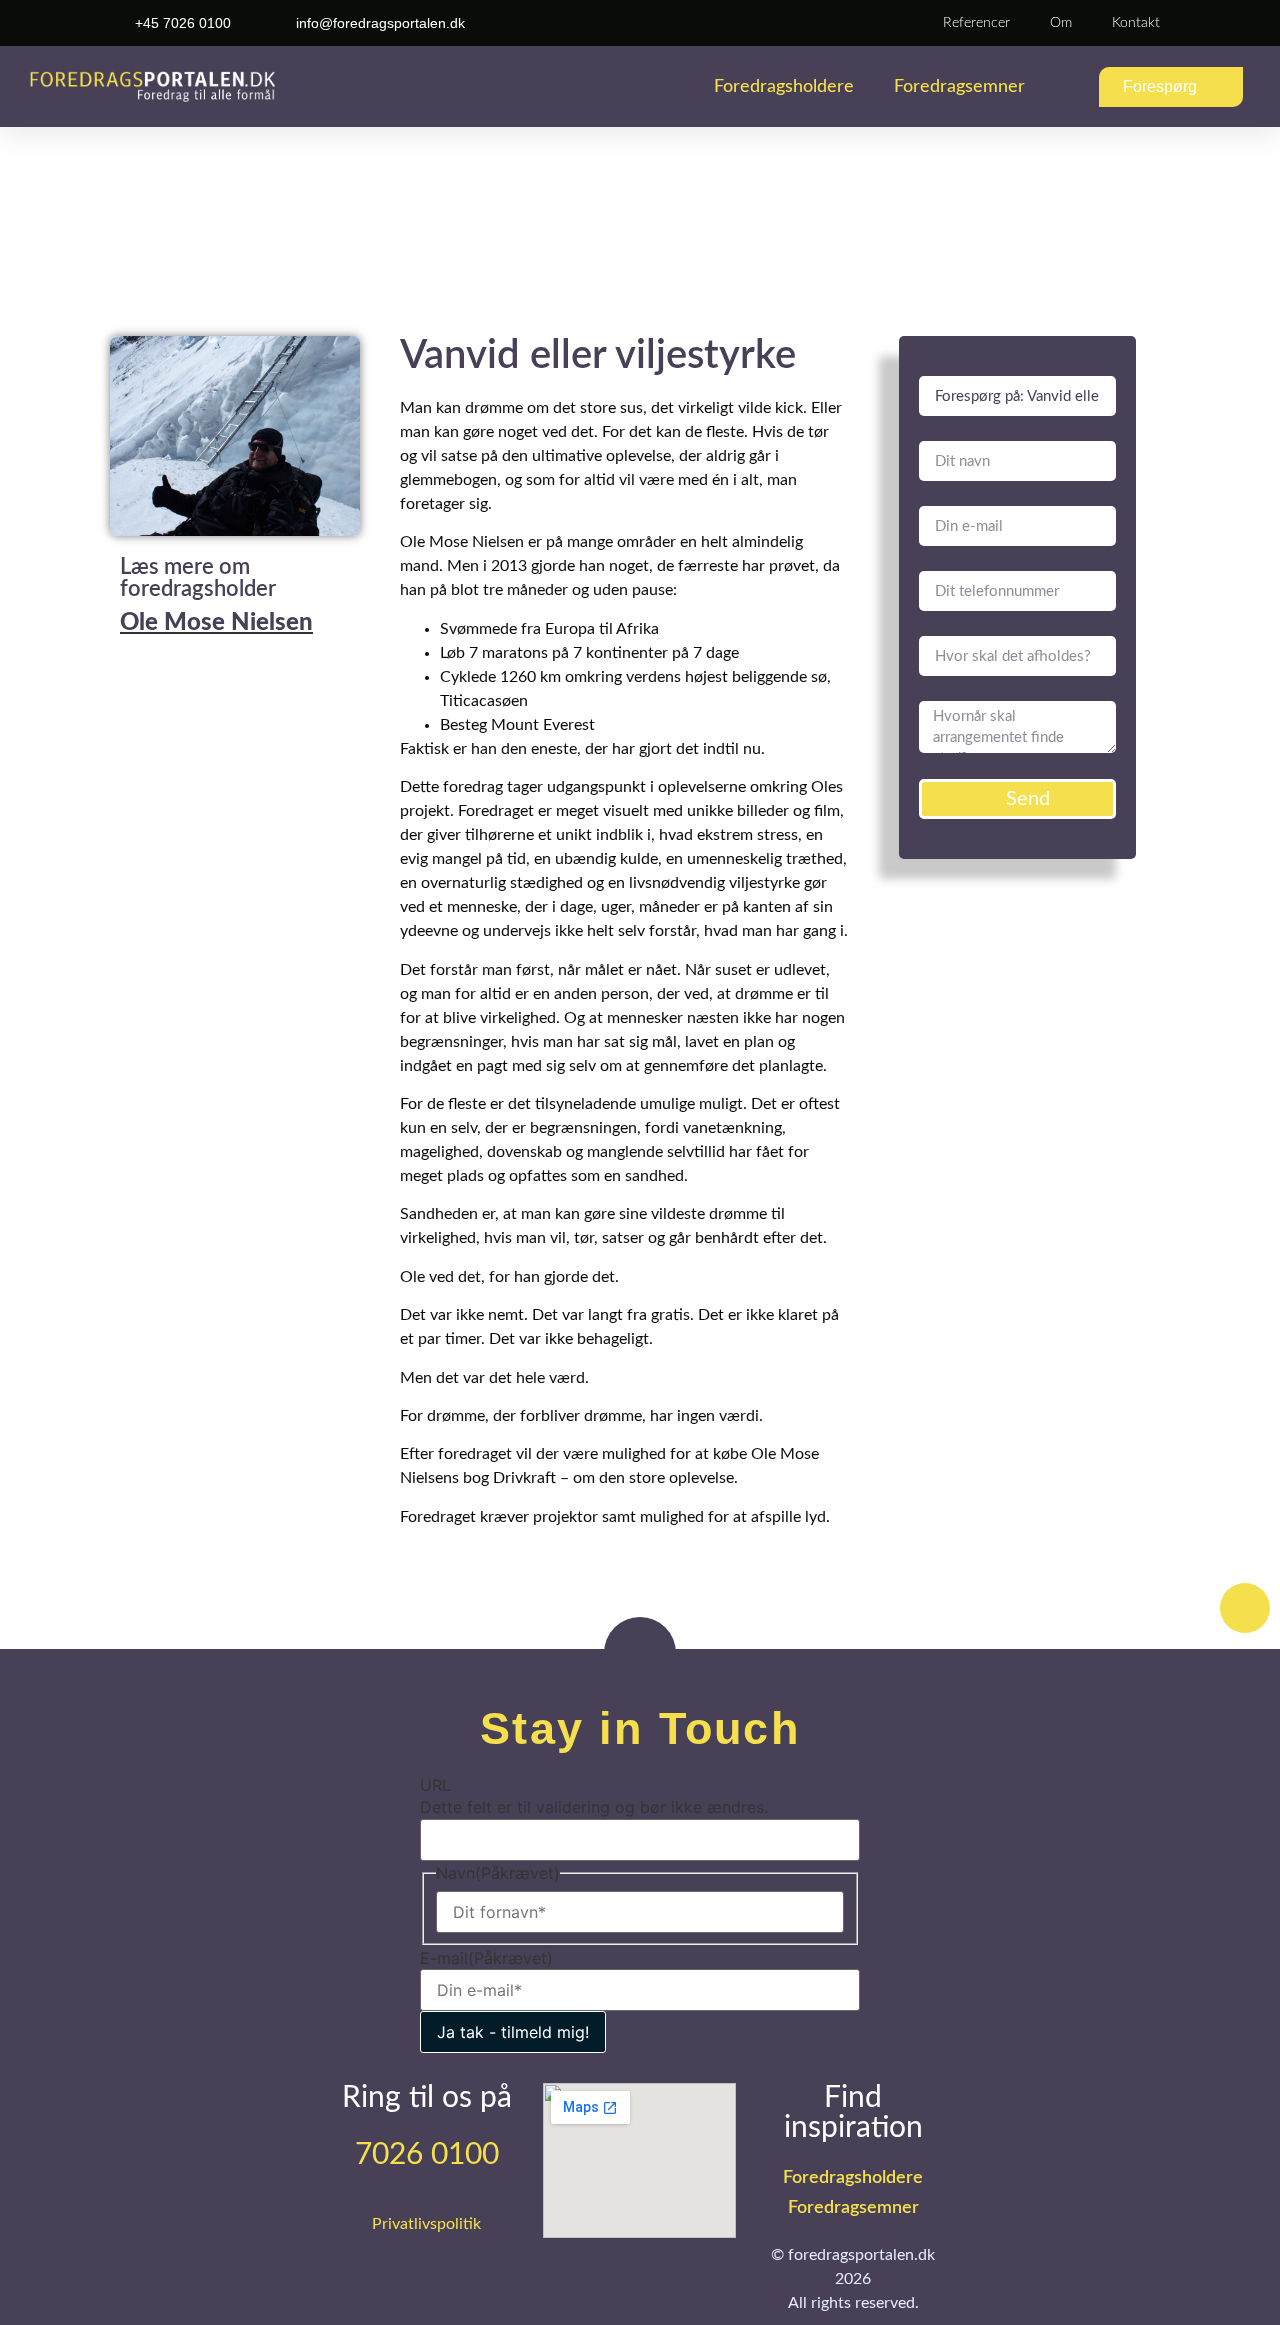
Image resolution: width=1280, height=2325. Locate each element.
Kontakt (1136, 23)
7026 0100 (427, 2155)
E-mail (486, 1958)
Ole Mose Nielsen (216, 623)
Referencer (976, 23)
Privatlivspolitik (426, 2224)
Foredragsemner (959, 87)
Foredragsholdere (784, 87)
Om (1061, 23)
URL (435, 1785)
